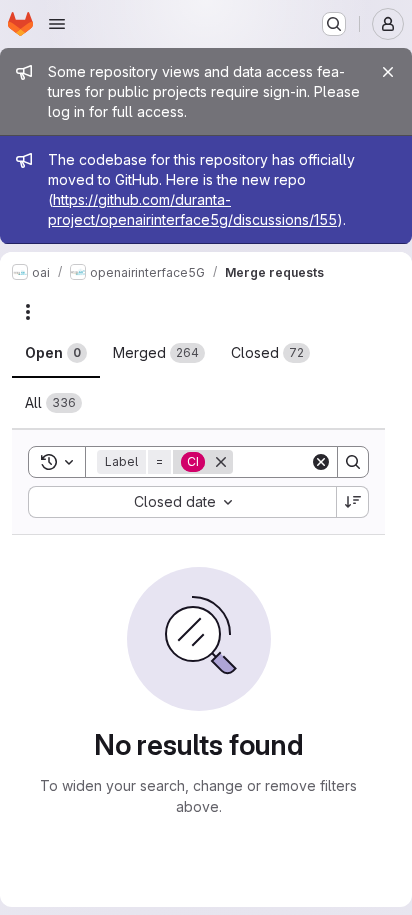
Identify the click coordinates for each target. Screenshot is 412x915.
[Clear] (321, 462)
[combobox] (182, 502)
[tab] (56, 353)
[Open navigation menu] (57, 24)
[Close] (388, 72)
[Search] (353, 462)
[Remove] (221, 462)
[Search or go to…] (334, 24)
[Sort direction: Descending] (353, 502)
